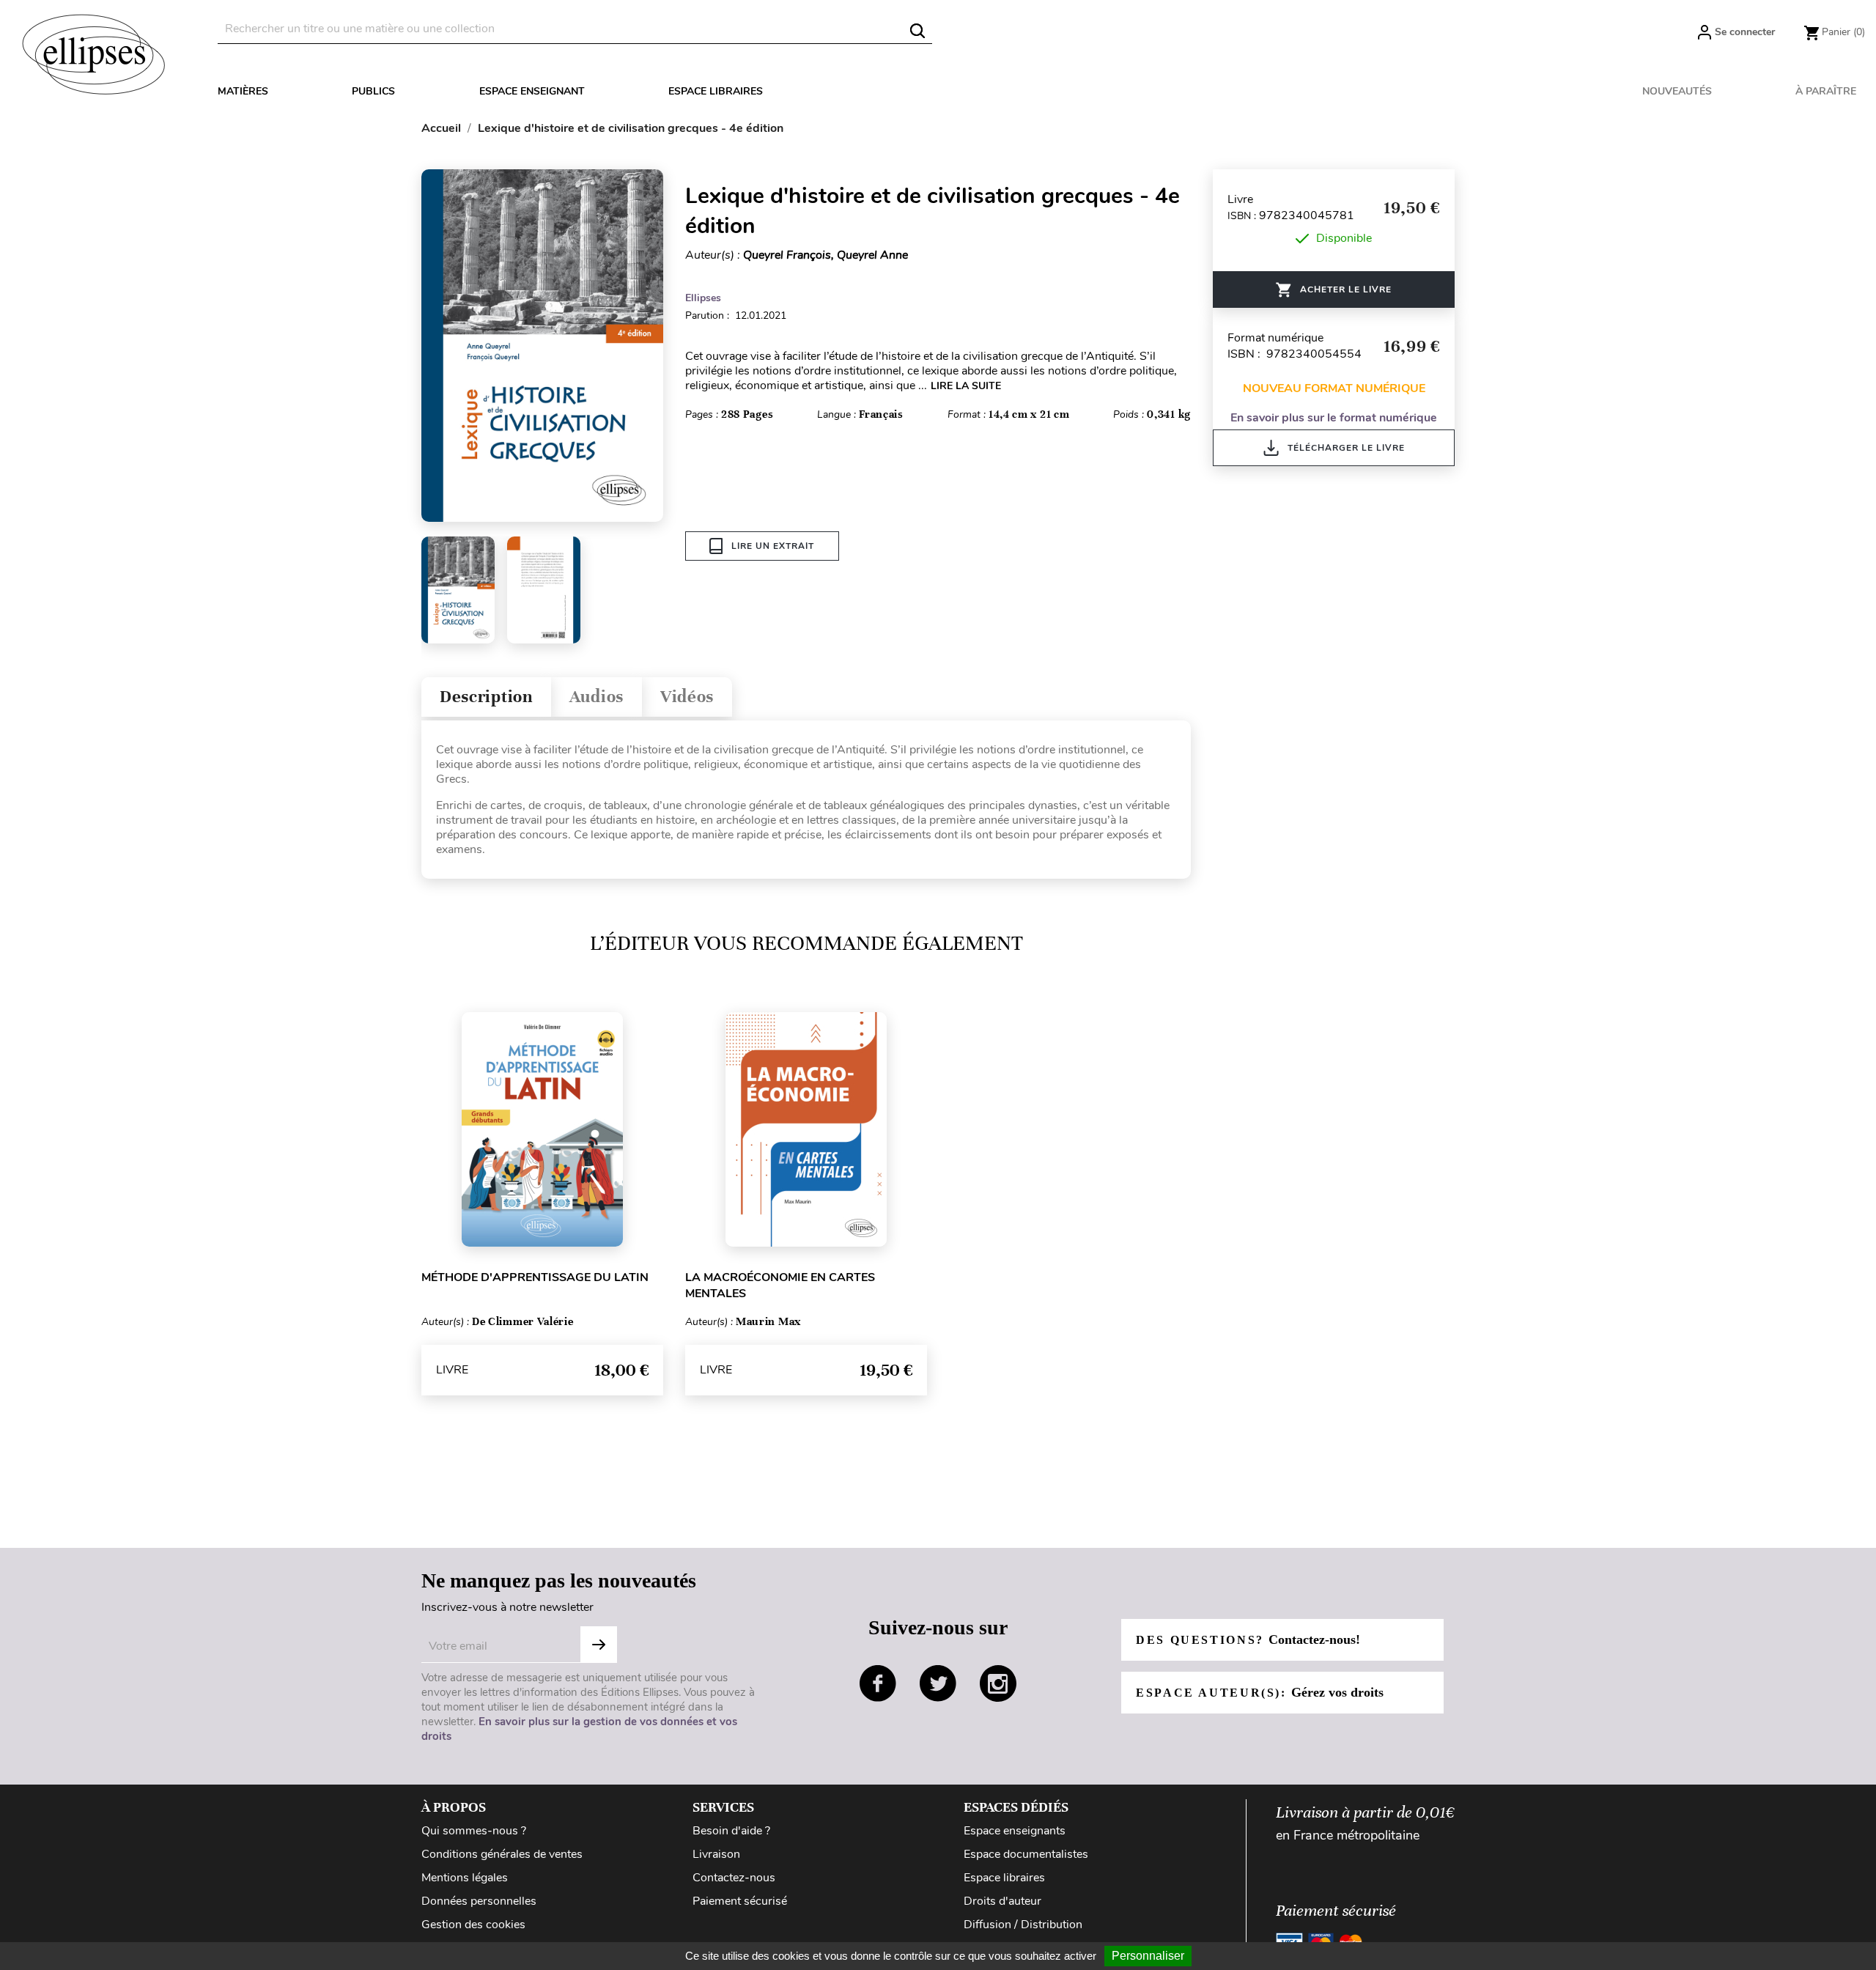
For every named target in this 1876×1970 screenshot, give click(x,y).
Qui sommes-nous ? (474, 1831)
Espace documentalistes (1026, 1854)
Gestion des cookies (473, 1925)
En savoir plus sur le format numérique (1334, 418)
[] (917, 31)
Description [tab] (486, 697)
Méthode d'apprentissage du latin (535, 1277)
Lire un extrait (773, 546)
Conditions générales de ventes (502, 1854)
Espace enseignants (1015, 1831)
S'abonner (599, 1645)
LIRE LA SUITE (966, 386)
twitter (938, 1683)
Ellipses (703, 298)
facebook (878, 1683)
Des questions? (1248, 1639)
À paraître (1826, 91)
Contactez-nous (734, 1878)
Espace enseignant (532, 91)
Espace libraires (716, 91)
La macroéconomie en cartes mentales (780, 1285)
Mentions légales (465, 1878)
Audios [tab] (597, 697)
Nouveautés (1677, 91)
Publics (373, 91)
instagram (998, 1683)
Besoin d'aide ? (731, 1831)
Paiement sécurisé (740, 1901)
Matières (243, 91)
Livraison (716, 1854)
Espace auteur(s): (1260, 1692)
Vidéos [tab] (687, 697)
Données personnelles (479, 1901)
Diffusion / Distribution (1023, 1925)
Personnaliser (1148, 1956)
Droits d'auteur (1002, 1901)
